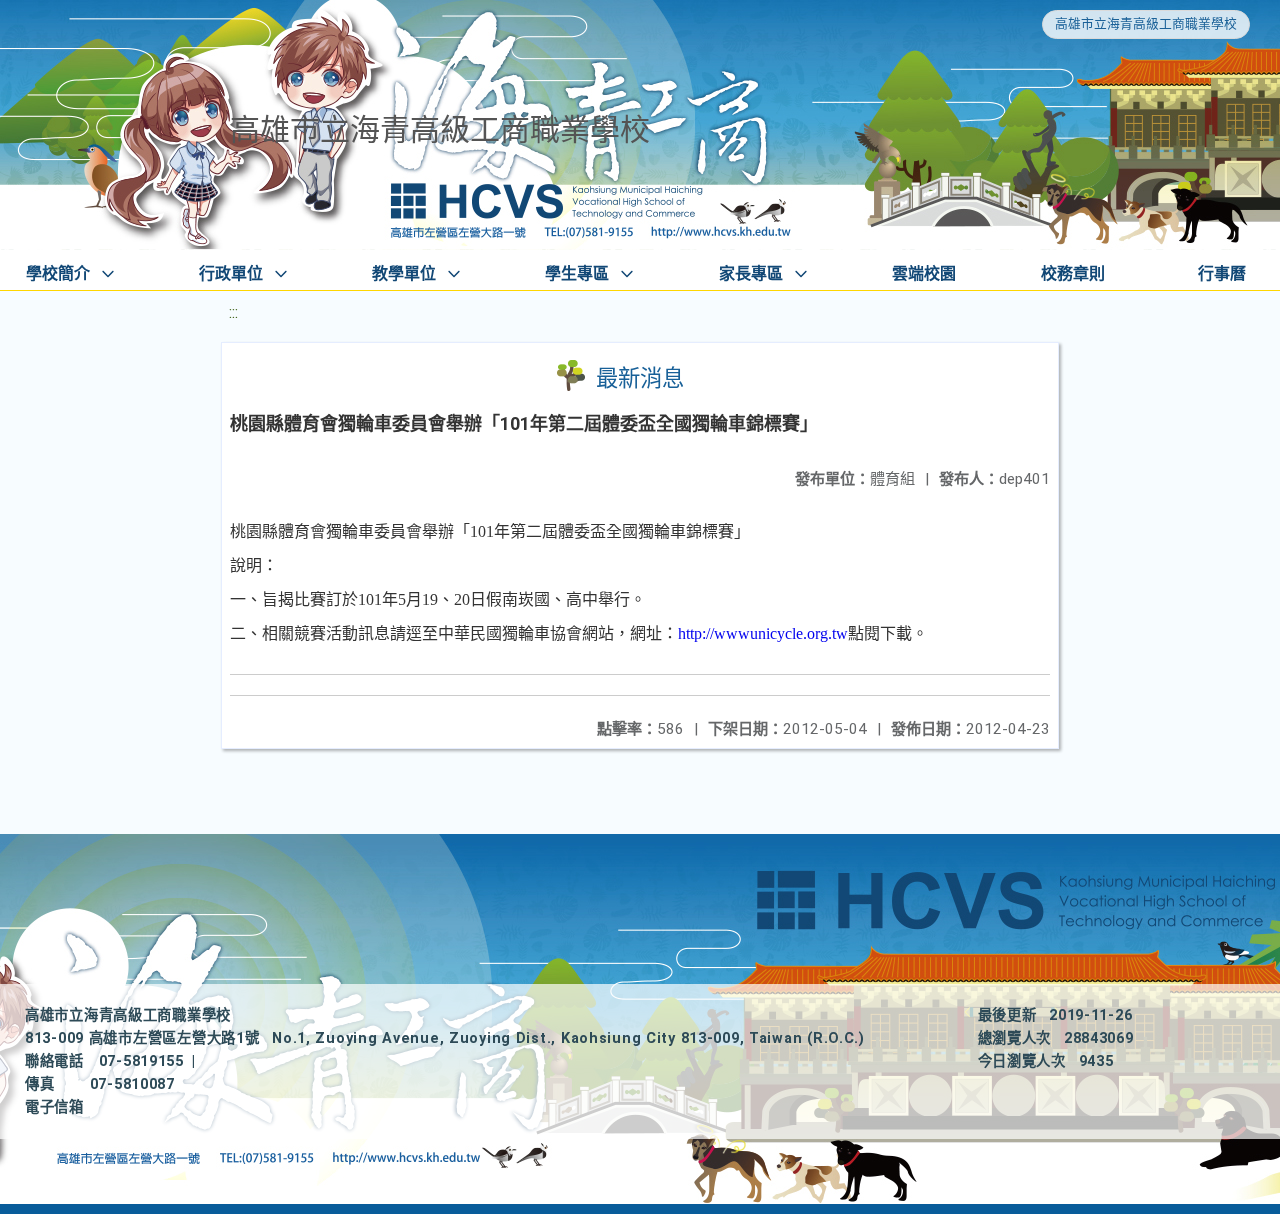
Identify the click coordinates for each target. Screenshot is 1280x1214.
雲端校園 (924, 273)
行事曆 (1222, 273)
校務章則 (1073, 273)
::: (233, 312)
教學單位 (404, 273)
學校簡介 (58, 273)
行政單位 (231, 273)
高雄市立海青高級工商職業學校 (1146, 23)
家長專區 (751, 273)
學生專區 (577, 273)
